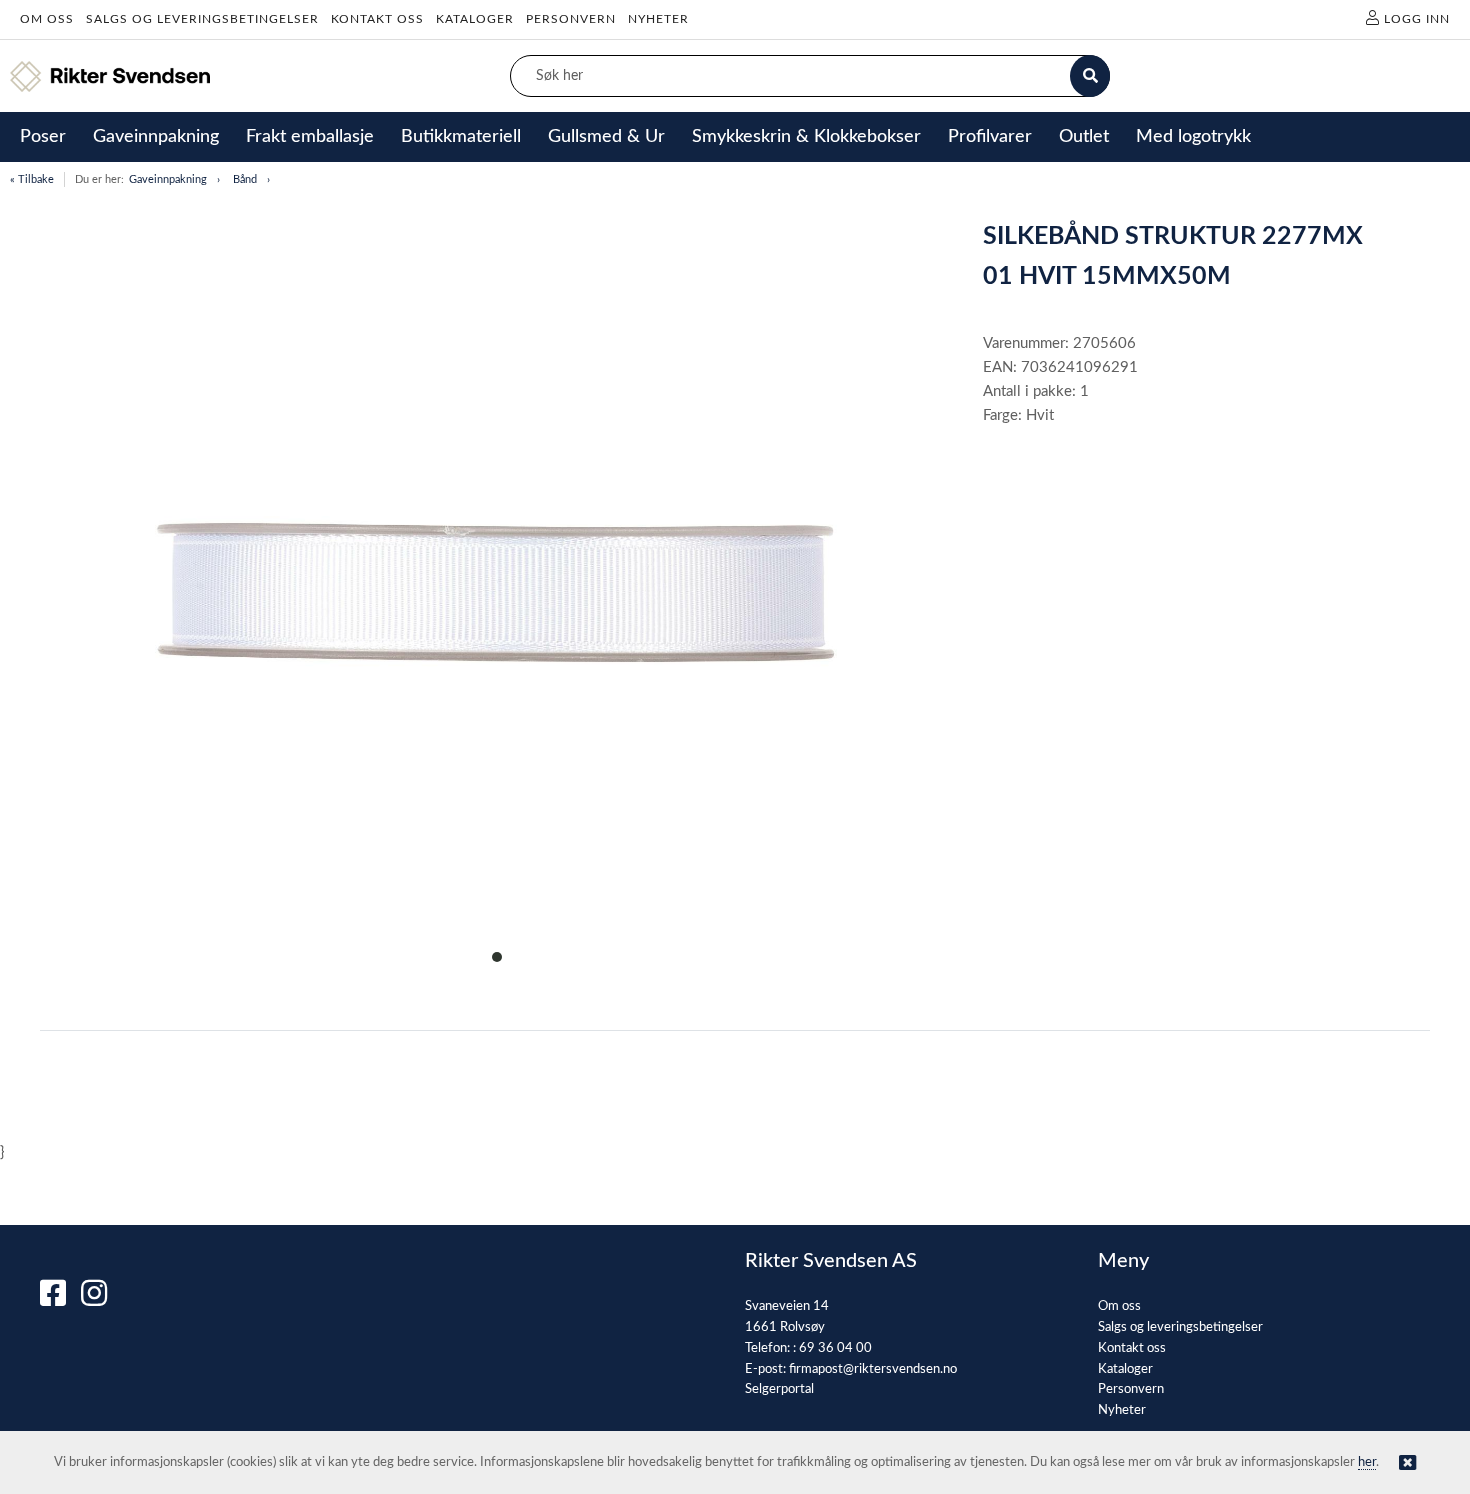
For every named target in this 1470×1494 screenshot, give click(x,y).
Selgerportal (779, 1389)
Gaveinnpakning (168, 179)
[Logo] (110, 76)
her (1367, 1462)
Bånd (245, 179)
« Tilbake (32, 179)
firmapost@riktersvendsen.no (873, 1369)
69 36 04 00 (835, 1348)
